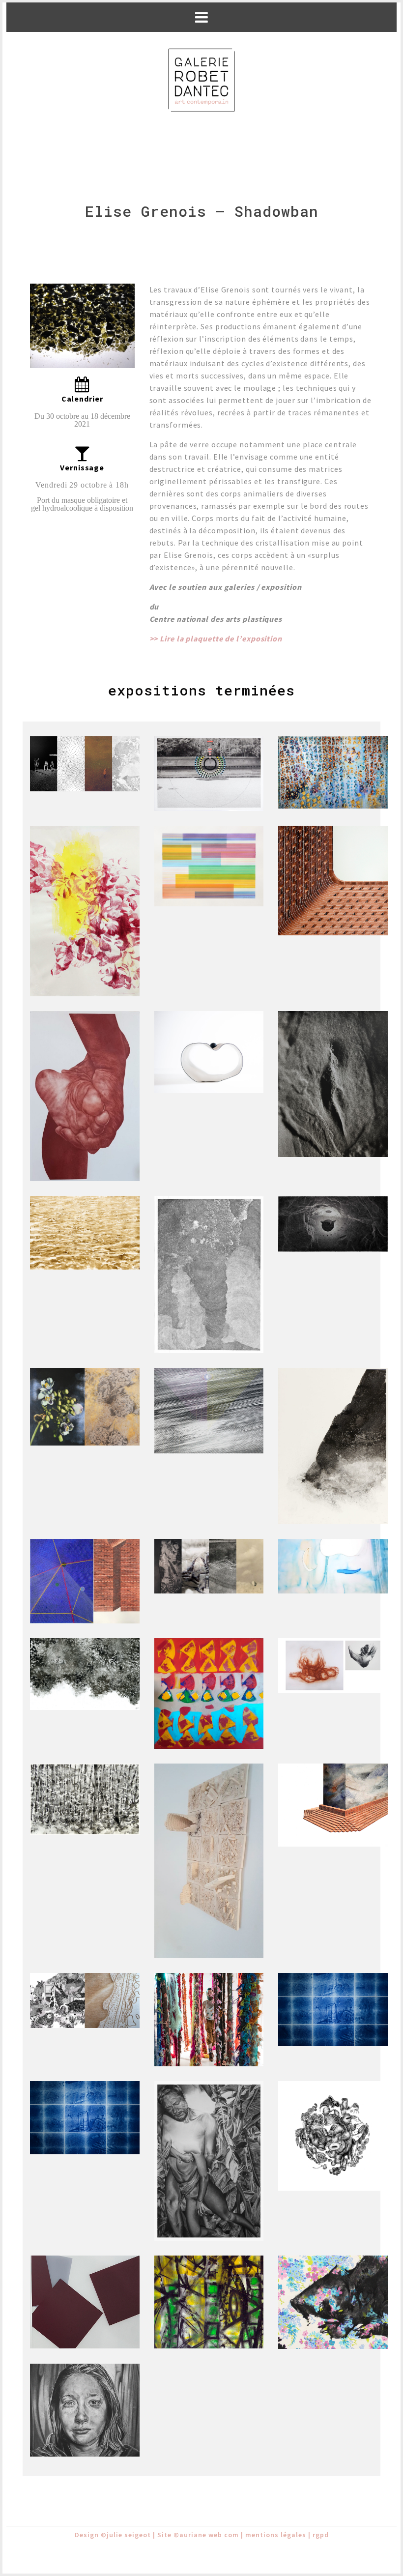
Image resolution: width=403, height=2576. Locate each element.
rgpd (321, 2535)
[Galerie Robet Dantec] (201, 81)
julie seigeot (129, 2535)
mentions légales (276, 2535)
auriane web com (209, 2535)
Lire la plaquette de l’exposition (222, 638)
